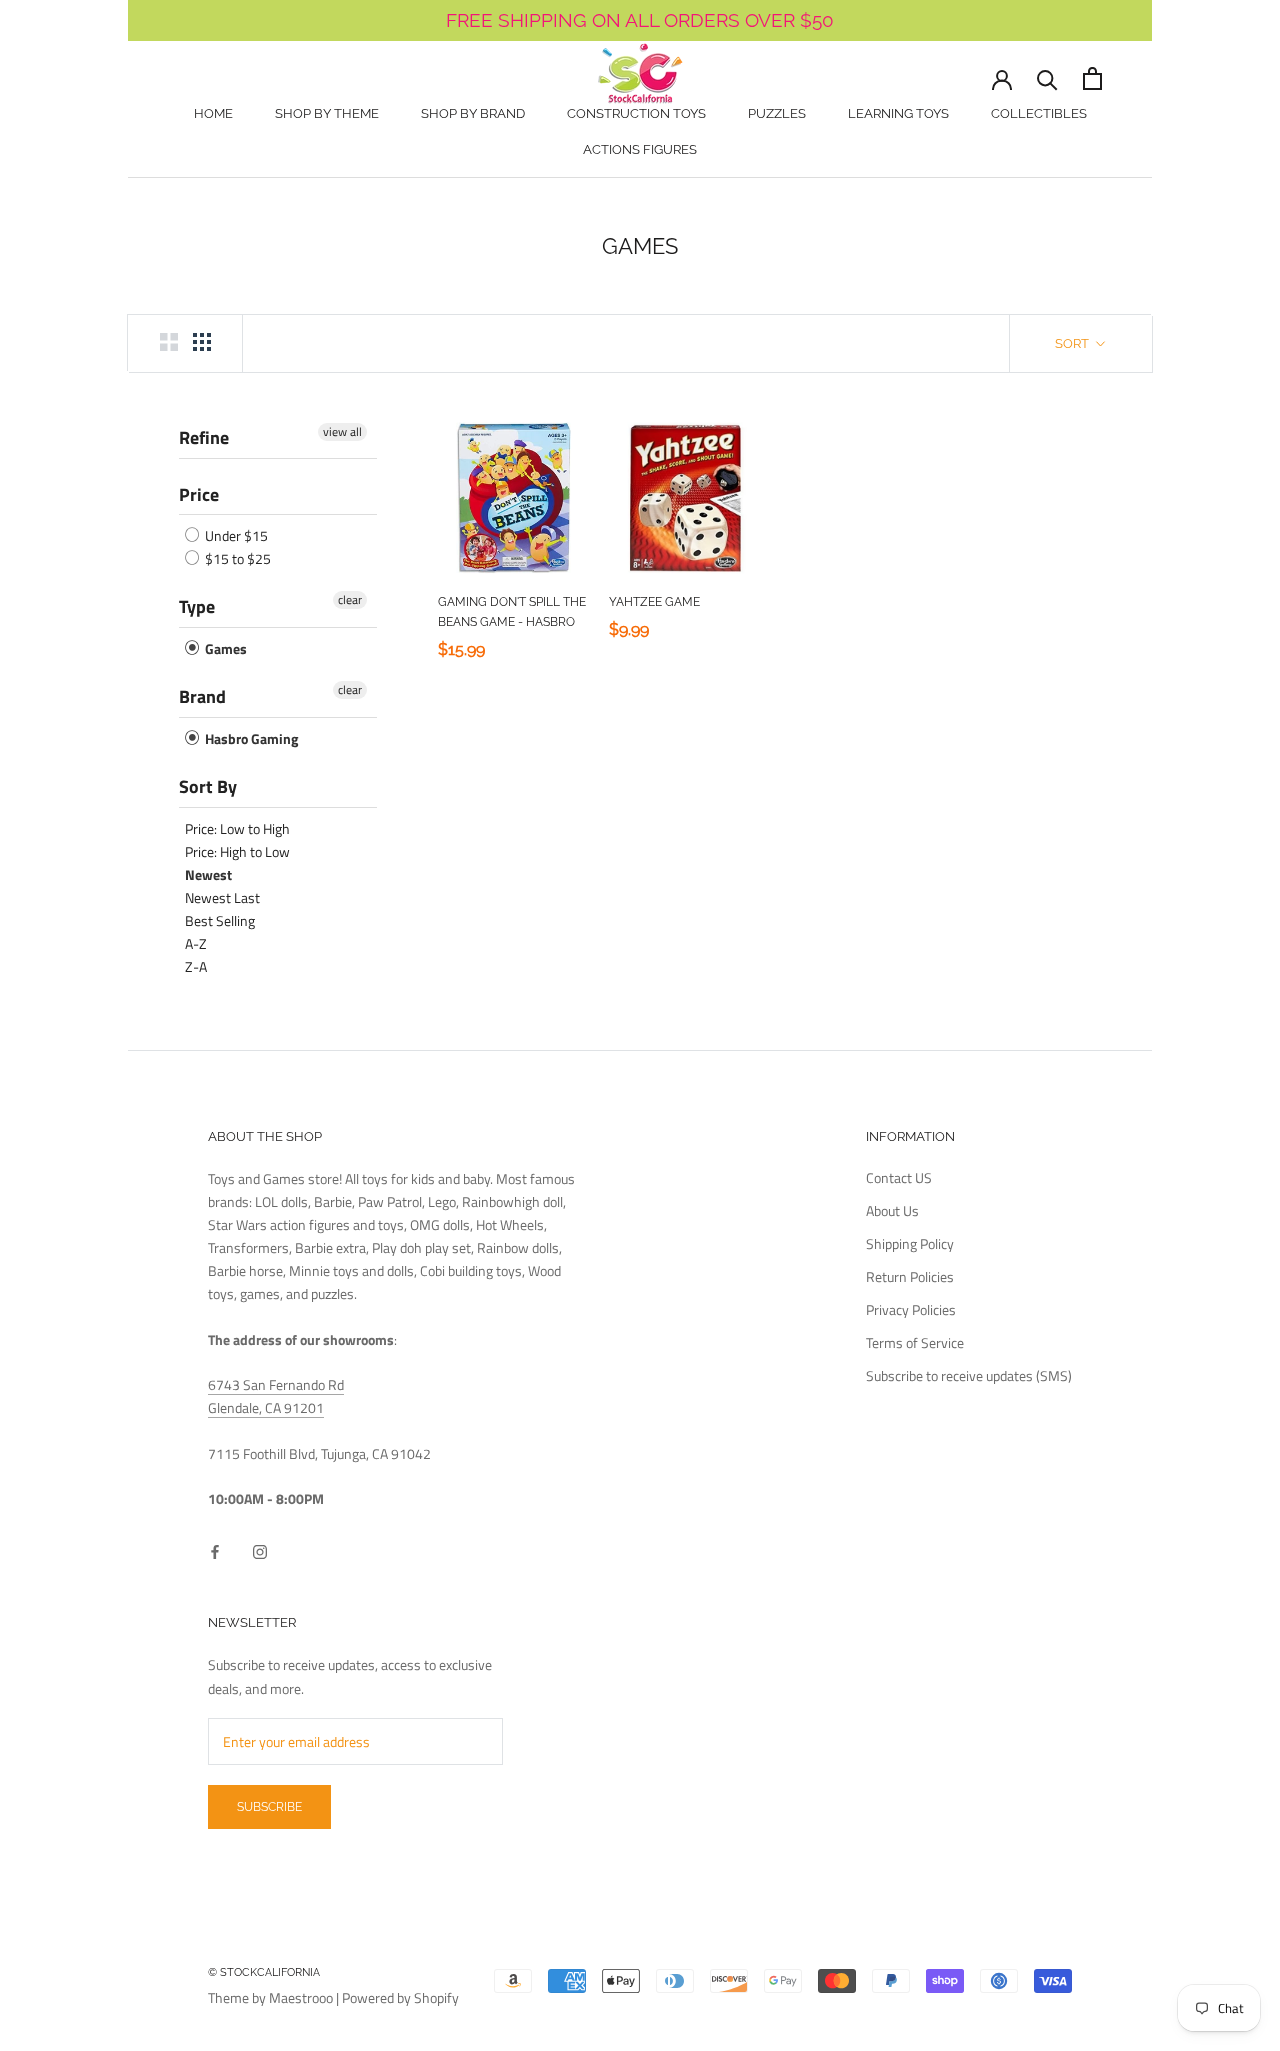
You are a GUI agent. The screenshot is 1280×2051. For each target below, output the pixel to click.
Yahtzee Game (654, 602)
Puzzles (777, 113)
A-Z (196, 943)
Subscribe (269, 1807)
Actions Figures (640, 149)
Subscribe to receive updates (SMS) (969, 1375)
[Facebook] (215, 1550)
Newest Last (222, 897)
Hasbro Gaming (250, 738)
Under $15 (235, 535)
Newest (208, 874)
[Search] (1047, 78)
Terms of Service (915, 1342)
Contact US (899, 1177)
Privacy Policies (911, 1309)
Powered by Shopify (400, 1997)
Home (213, 113)
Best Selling (220, 920)
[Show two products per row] (169, 342)
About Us (892, 1210)
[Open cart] (1092, 78)
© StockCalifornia (264, 1972)
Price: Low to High (237, 828)
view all (342, 432)
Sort (1073, 343)
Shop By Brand (473, 113)
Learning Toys (898, 113)
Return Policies (910, 1276)
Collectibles (1039, 113)
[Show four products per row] (202, 342)
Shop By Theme (327, 113)
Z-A (196, 966)
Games (224, 648)
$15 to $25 (236, 558)
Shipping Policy (910, 1243)
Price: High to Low (237, 851)
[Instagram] (260, 1550)
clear (350, 600)
